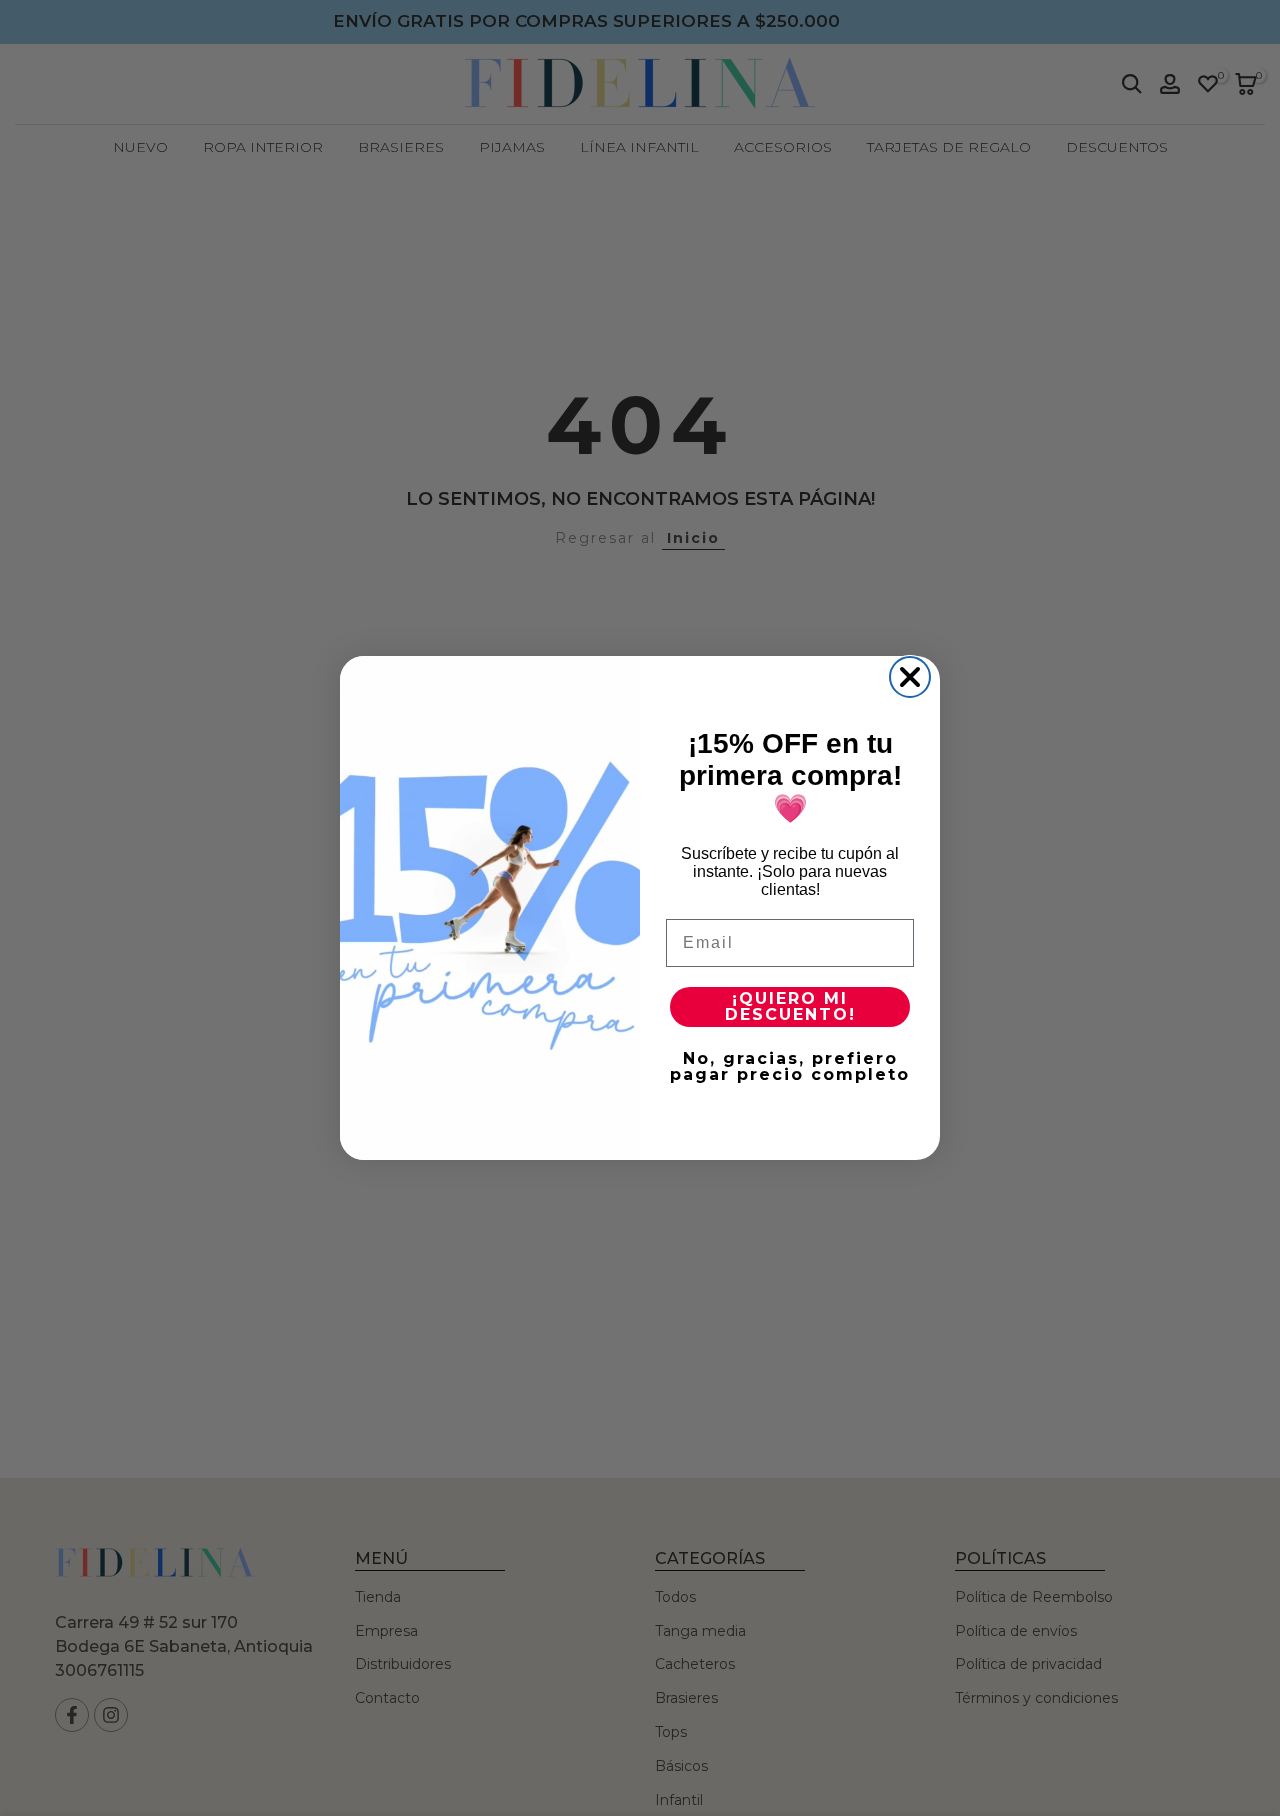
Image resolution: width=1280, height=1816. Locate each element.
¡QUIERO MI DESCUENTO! (790, 1006)
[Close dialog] (910, 677)
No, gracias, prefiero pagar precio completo (790, 1066)
